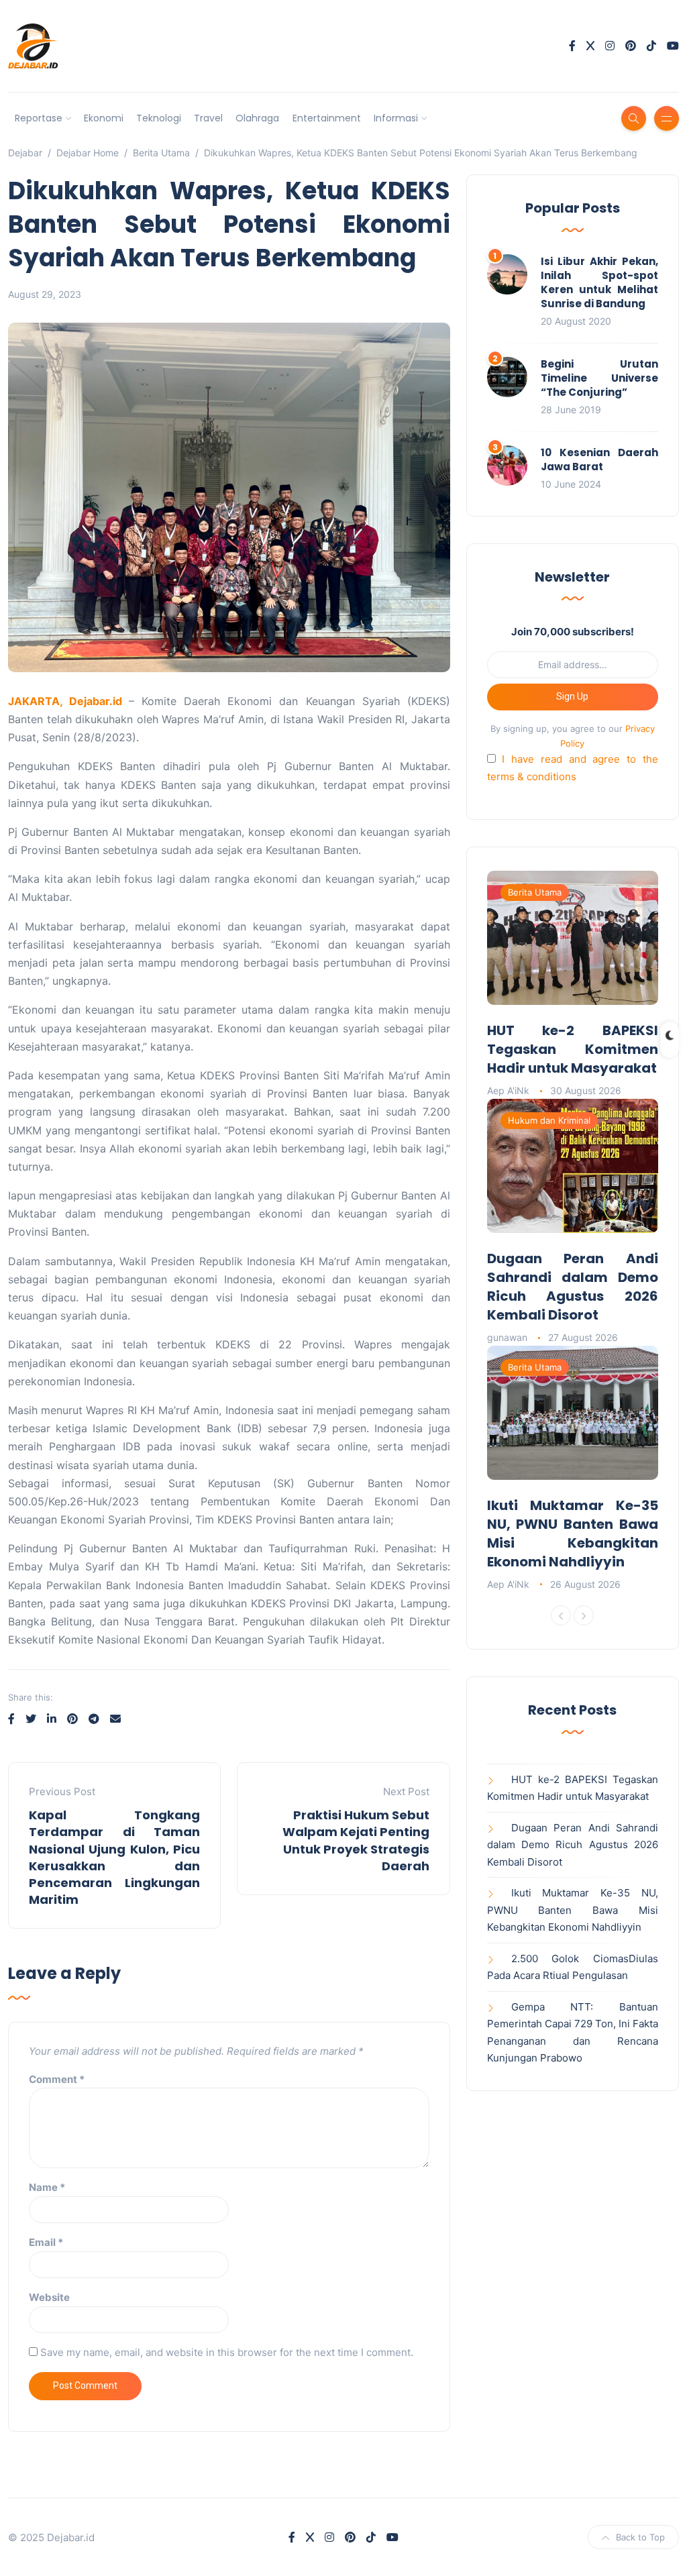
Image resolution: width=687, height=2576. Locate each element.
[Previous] (561, 1615)
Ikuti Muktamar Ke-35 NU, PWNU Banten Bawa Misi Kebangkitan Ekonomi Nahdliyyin (573, 1534)
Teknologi (159, 118)
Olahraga (257, 118)
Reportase (39, 118)
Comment (57, 2079)
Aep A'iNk (508, 1090)
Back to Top (640, 2537)
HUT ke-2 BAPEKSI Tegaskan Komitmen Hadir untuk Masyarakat (573, 1049)
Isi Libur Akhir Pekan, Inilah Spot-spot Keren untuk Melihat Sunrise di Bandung (599, 282)
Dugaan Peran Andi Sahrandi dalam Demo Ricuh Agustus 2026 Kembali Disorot (573, 1287)
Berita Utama (535, 892)
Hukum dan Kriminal (549, 1120)
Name (47, 2187)
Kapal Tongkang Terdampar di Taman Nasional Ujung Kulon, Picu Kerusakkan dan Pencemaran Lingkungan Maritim (114, 1857)
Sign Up (572, 696)
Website (49, 2297)
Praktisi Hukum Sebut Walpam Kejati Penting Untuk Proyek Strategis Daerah (356, 1840)
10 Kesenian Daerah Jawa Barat (599, 460)
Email (46, 2242)
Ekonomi (104, 118)
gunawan (507, 1337)
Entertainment (327, 118)
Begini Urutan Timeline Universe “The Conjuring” (599, 378)
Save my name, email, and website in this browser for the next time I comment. (227, 2352)
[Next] (584, 1615)
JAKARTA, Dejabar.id (68, 701)
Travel (208, 118)
